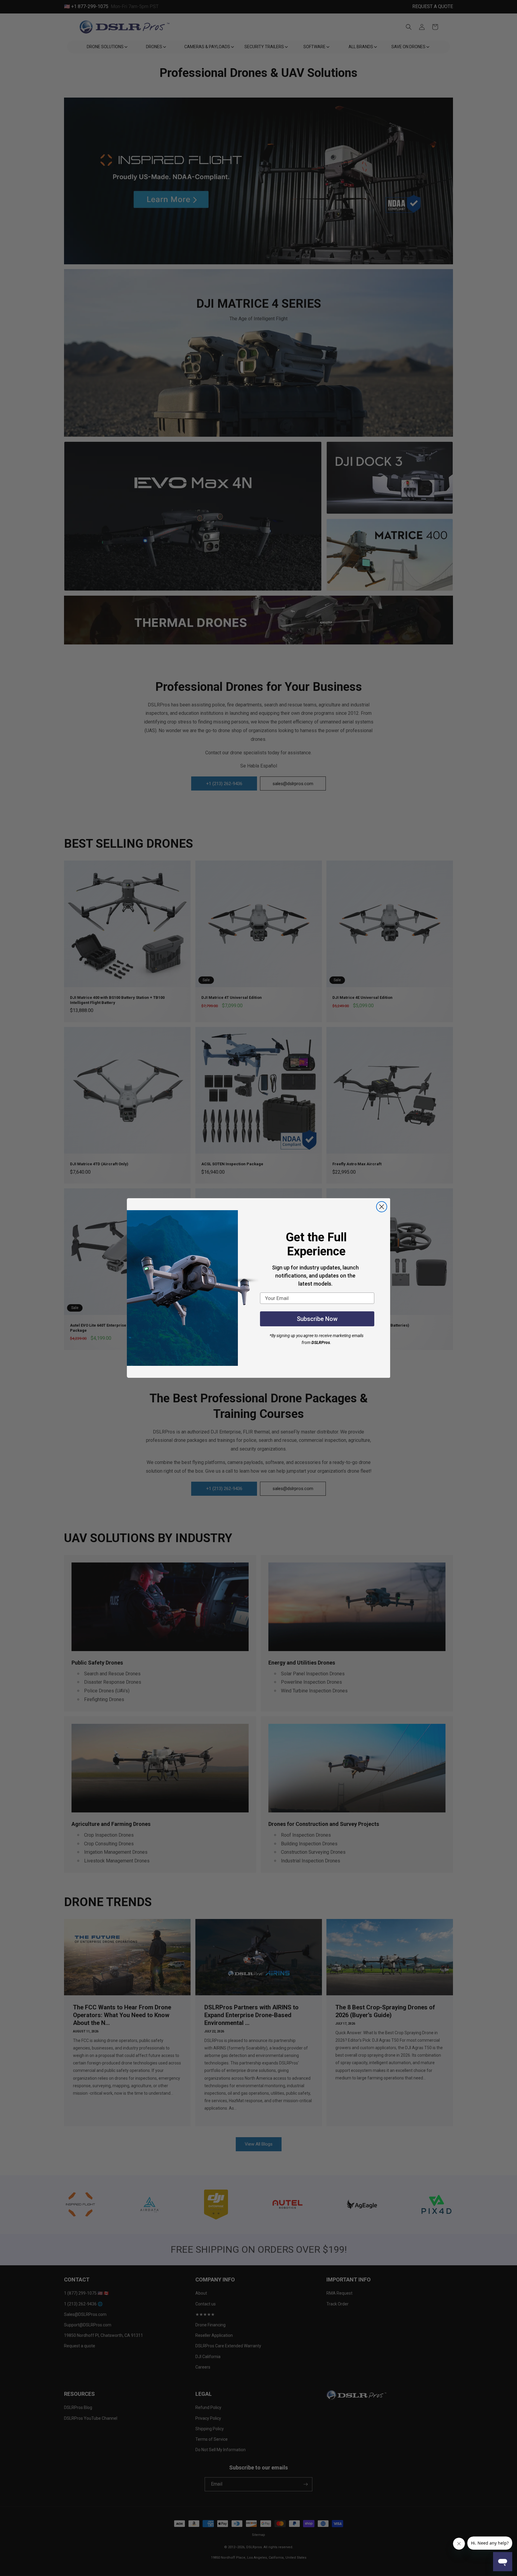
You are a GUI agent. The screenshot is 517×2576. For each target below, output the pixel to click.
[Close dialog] (382, 1207)
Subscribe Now (317, 1319)
